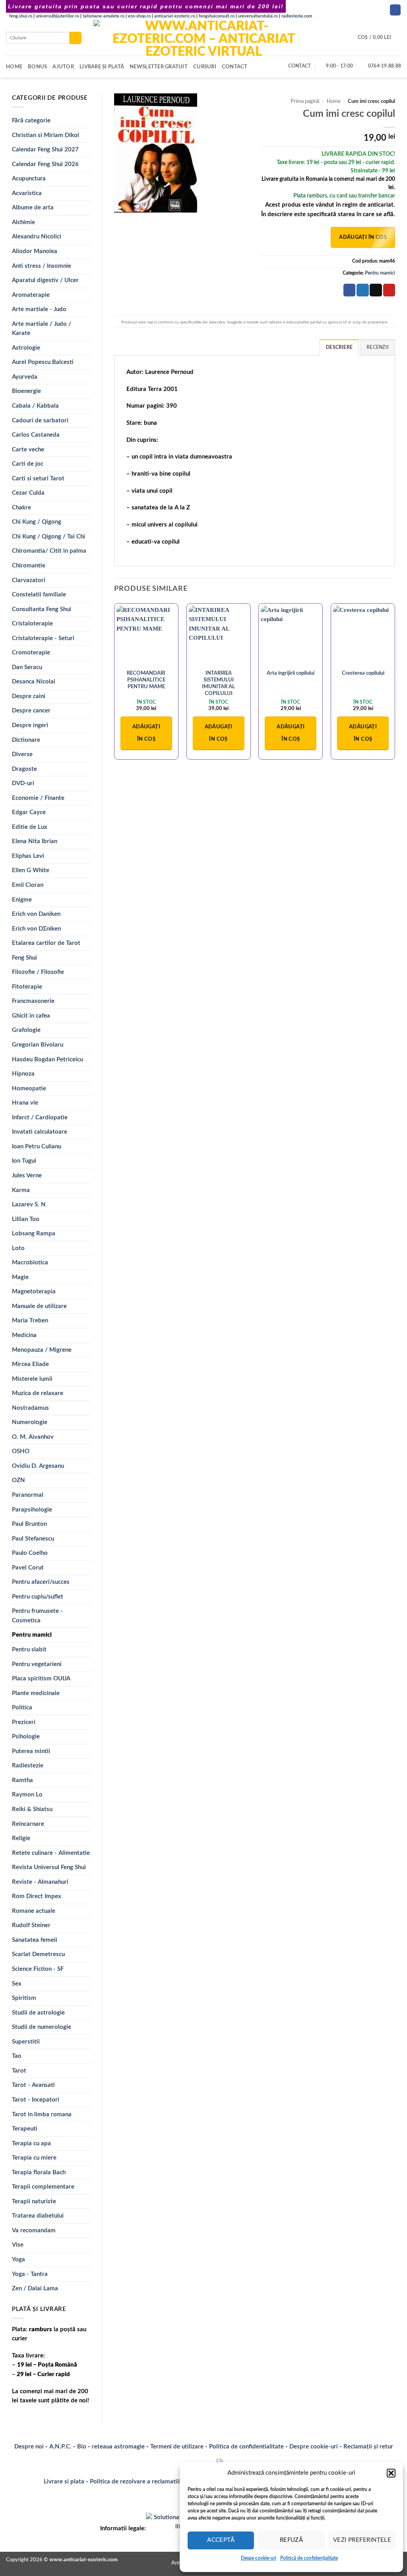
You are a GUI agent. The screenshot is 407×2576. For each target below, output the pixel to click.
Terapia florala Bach (39, 2172)
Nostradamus (30, 1408)
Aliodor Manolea (35, 251)
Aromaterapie (31, 295)
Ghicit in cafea (31, 1016)
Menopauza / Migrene (42, 1350)
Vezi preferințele (362, 2540)
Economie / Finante (38, 798)
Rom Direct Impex (37, 1896)
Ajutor (63, 67)
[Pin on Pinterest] (389, 290)
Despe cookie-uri (259, 2558)
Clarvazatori (29, 580)
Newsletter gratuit (159, 67)
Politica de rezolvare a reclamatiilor (138, 2482)
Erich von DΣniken (36, 929)
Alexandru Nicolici (37, 237)
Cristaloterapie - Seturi (43, 638)
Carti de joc (28, 464)
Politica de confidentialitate (246, 2447)
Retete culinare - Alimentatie (51, 1853)
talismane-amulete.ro (104, 16)
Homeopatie (29, 1089)
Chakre (21, 508)
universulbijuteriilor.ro (57, 16)
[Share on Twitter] (362, 290)
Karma (21, 1190)
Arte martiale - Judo (39, 309)
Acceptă (221, 2540)
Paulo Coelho (30, 1553)
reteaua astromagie (118, 2447)
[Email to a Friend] (376, 290)
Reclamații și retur (368, 2447)
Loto (18, 1248)
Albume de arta (33, 208)
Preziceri (24, 1722)
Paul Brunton (29, 1524)
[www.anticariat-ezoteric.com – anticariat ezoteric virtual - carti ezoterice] (203, 38)
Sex (17, 1984)
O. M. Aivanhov (33, 1437)
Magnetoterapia (34, 1292)
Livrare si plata (64, 2482)
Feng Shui (24, 958)
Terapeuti (25, 2129)
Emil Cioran (28, 885)
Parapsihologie (32, 1510)
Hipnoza (23, 1074)
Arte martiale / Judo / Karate (42, 329)
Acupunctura (29, 179)
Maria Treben (30, 1321)
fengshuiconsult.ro (217, 16)
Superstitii (26, 2042)
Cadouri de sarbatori (40, 421)
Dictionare (26, 740)
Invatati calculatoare (40, 1132)
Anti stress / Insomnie (42, 266)
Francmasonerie (33, 1001)
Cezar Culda (28, 493)
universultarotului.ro (258, 16)
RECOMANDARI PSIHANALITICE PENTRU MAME (146, 680)
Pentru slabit (29, 1650)
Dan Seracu (27, 667)
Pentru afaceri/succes (41, 1582)
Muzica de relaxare (38, 1393)
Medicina (24, 1335)
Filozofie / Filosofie (38, 972)
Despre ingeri (30, 725)
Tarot (19, 2071)
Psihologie (26, 1737)
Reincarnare (28, 1824)
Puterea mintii (31, 1751)
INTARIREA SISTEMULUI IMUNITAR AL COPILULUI (218, 683)
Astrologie (26, 348)
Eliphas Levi (28, 856)
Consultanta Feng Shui (42, 609)
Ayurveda (25, 377)
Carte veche (28, 450)
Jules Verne (27, 1176)
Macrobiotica (30, 1263)
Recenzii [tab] (378, 347)
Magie (20, 1277)
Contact (235, 67)
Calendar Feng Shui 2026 (45, 164)
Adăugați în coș (363, 237)
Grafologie (26, 1030)
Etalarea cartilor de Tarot (46, 943)
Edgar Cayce (29, 812)
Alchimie (23, 222)
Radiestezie (28, 1766)
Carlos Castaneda (36, 435)
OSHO (21, 1451)
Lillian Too (26, 1219)
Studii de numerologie (42, 2027)
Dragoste (24, 769)
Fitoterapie (27, 987)
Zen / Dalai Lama (35, 2289)
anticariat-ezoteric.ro (175, 16)
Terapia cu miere (34, 2158)
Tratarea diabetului (38, 2216)
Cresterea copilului (363, 673)
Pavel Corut (28, 1568)
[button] (391, 2473)
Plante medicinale (36, 1693)
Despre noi (29, 2447)
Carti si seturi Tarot (38, 479)
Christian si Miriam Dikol (46, 135)
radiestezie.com (297, 16)
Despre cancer (31, 711)
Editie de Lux (30, 827)
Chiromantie (29, 566)
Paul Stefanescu (33, 1539)
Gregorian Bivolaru (38, 1045)
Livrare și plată (102, 67)
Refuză (292, 2540)
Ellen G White (31, 870)
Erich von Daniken (36, 914)
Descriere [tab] (339, 347)
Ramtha (22, 1780)
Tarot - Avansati (33, 2085)
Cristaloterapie (32, 624)
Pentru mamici (32, 1635)
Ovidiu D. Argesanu (38, 1466)
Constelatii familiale (39, 595)
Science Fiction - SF (38, 1969)
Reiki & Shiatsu (32, 1809)
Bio (82, 2447)
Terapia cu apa (31, 2143)
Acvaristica (27, 193)
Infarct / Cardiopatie (40, 1118)
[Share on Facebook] (349, 290)
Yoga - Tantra (30, 2274)
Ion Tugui (24, 1161)
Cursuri (205, 67)
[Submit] (76, 38)
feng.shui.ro (21, 16)
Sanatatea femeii (35, 1940)
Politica (22, 1708)
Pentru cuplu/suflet (38, 1597)
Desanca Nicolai (34, 682)
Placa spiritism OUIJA (41, 1679)
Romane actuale (34, 1911)
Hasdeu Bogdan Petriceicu (47, 1060)
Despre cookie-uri (314, 2447)
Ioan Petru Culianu (37, 1147)
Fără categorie (31, 121)
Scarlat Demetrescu (38, 1954)
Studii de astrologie (38, 2013)
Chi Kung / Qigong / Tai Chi (48, 537)
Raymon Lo (27, 1795)
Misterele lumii (32, 1379)
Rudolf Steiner (31, 1925)
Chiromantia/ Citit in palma (49, 551)
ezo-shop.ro (139, 16)
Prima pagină (305, 101)
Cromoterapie (31, 653)
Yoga (18, 2260)
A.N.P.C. (60, 2447)
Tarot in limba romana (42, 2114)
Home (14, 67)
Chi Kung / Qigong (37, 522)
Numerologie (30, 1422)
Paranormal (28, 1495)
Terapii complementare (43, 2187)
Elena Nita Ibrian (35, 841)
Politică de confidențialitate (309, 2558)
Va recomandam (34, 2231)
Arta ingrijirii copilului (291, 673)
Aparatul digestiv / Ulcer (45, 280)
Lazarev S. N (29, 1205)
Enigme (22, 900)
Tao (17, 2056)
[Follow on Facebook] (395, 10)
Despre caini (29, 696)
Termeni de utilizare (177, 2447)
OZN (18, 1480)
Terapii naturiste (34, 2202)
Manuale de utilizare (39, 1306)
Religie (21, 1838)
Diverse (22, 754)
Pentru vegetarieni (37, 1664)
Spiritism (24, 1998)
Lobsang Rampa (34, 1234)
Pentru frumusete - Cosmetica (37, 1616)
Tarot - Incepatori (36, 2100)
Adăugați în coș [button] (146, 733)
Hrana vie (25, 1103)
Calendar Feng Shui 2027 (45, 150)
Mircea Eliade (30, 1364)
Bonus (37, 67)
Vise (18, 2245)
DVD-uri (23, 783)
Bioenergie (26, 391)
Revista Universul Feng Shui (49, 1867)
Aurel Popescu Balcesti (43, 362)
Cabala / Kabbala (35, 406)
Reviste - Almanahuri (40, 1882)
